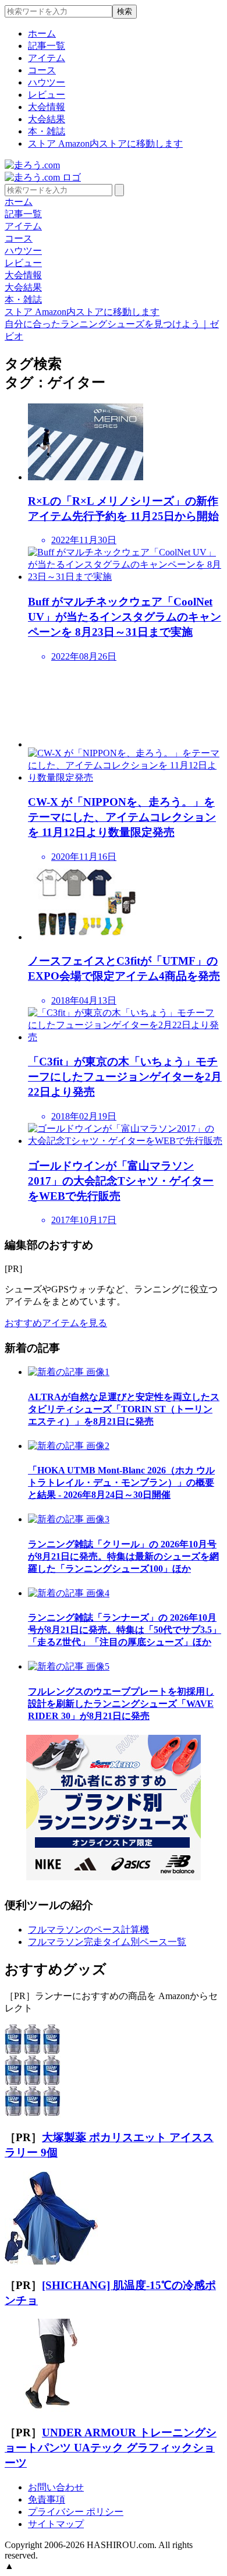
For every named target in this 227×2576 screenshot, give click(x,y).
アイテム (47, 58)
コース (42, 70)
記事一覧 (47, 46)
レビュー (47, 95)
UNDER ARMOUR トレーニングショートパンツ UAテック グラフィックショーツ (111, 2448)
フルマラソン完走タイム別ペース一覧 (107, 1942)
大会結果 (47, 119)
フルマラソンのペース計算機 (88, 1930)
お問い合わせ (56, 2487)
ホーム (42, 33)
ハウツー (47, 82)
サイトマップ (56, 2524)
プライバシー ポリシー (76, 2512)
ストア (105, 143)
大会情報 (47, 107)
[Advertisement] (125, 705)
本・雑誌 (47, 131)
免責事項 (47, 2499)
